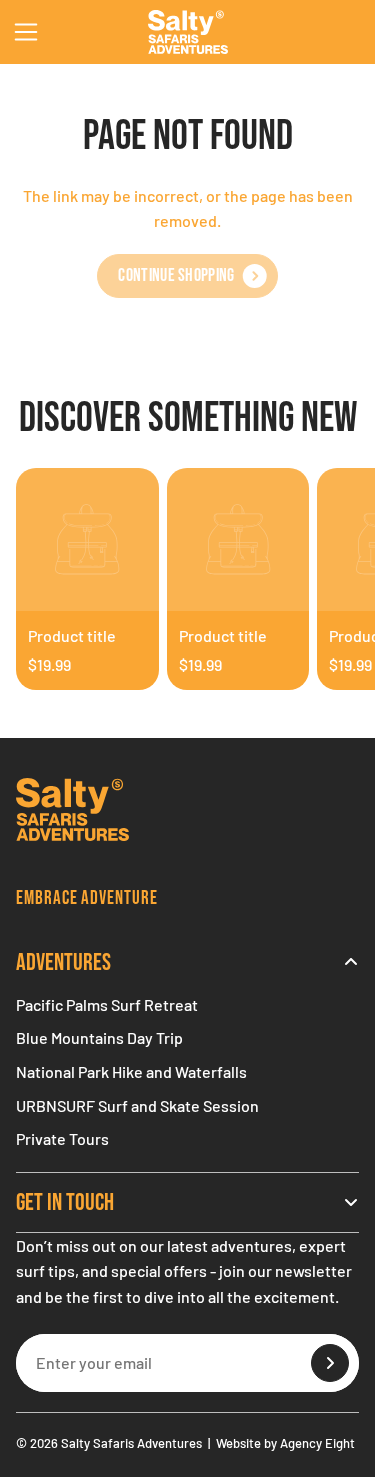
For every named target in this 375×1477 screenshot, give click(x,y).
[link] (187, 276)
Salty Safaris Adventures (131, 1443)
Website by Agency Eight (285, 1443)
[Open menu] (26, 32)
